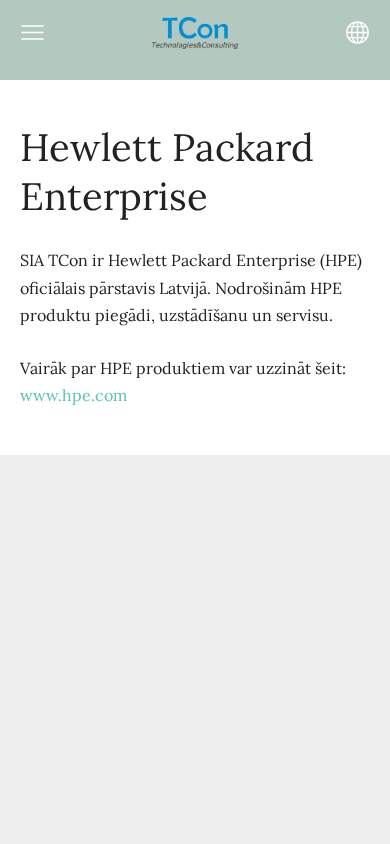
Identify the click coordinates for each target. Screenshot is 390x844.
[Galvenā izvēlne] (32, 32)
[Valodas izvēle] (357, 32)
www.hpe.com (73, 395)
